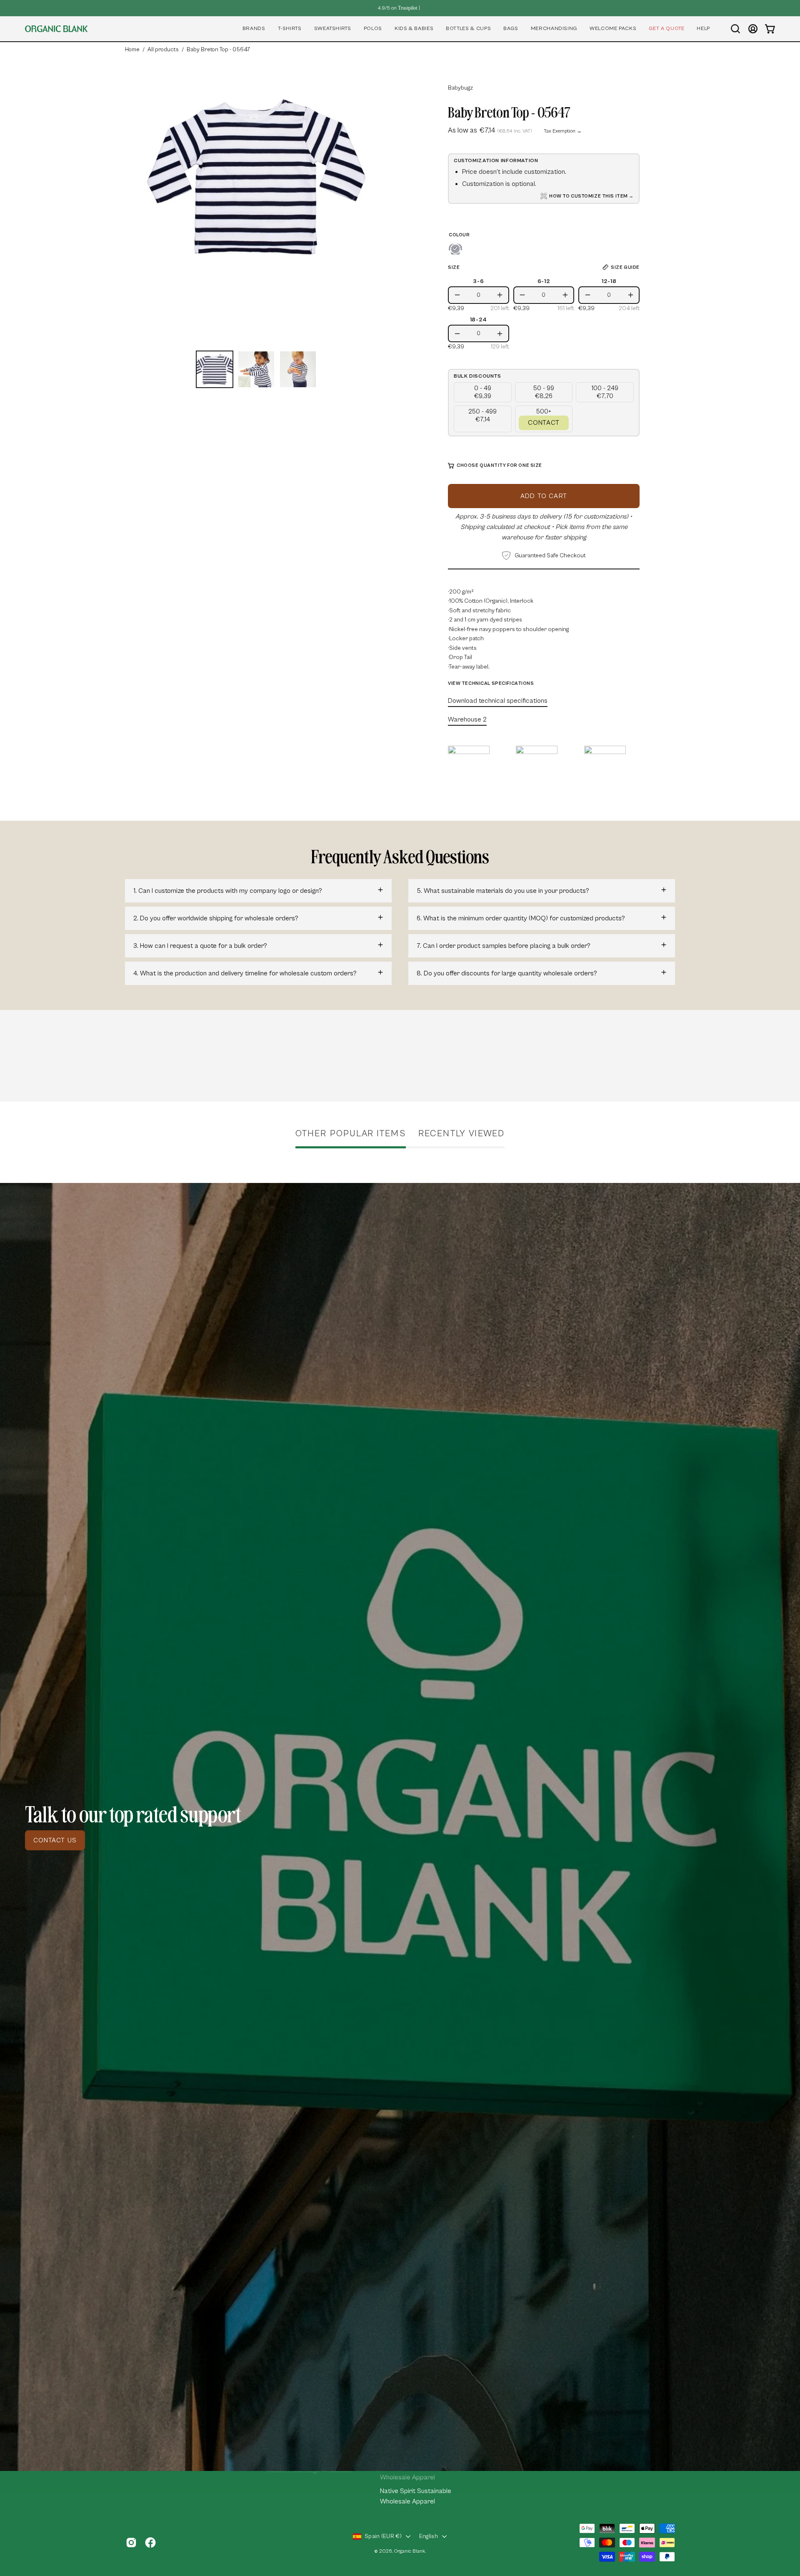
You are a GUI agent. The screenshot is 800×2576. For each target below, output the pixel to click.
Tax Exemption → (563, 131)
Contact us (55, 1840)
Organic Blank (410, 2551)
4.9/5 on (397, 8)
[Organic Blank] (56, 29)
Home (132, 50)
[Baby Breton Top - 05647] (215, 369)
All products (163, 50)
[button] (254, 29)
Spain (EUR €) (383, 2536)
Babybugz (460, 88)
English (429, 2536)
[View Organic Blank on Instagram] (131, 2543)
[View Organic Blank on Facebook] (150, 2543)
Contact (544, 423)
